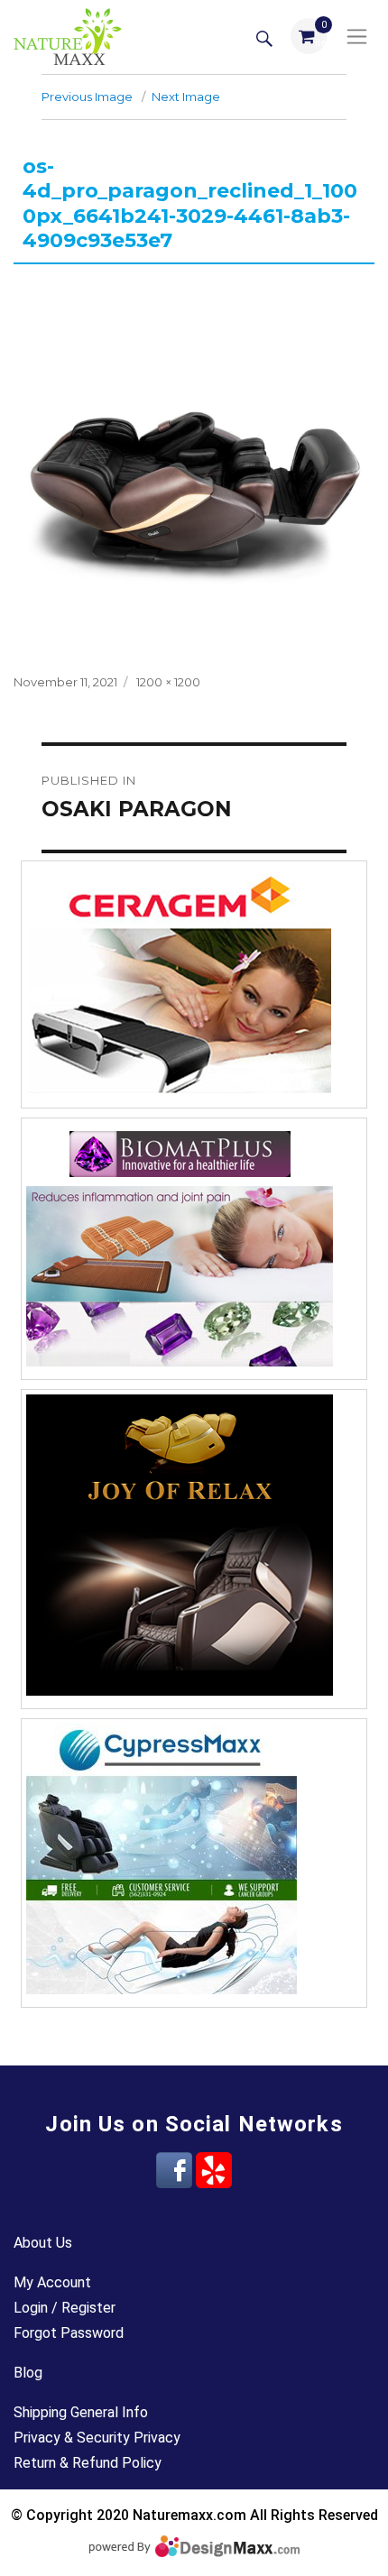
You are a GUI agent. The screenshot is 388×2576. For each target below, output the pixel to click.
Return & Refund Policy (88, 2463)
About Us (43, 2243)
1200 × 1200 (168, 682)
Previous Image (87, 97)
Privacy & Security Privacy (97, 2438)
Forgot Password (69, 2333)
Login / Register (65, 2308)
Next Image (186, 97)
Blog (28, 2373)
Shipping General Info (81, 2412)
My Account (52, 2282)
